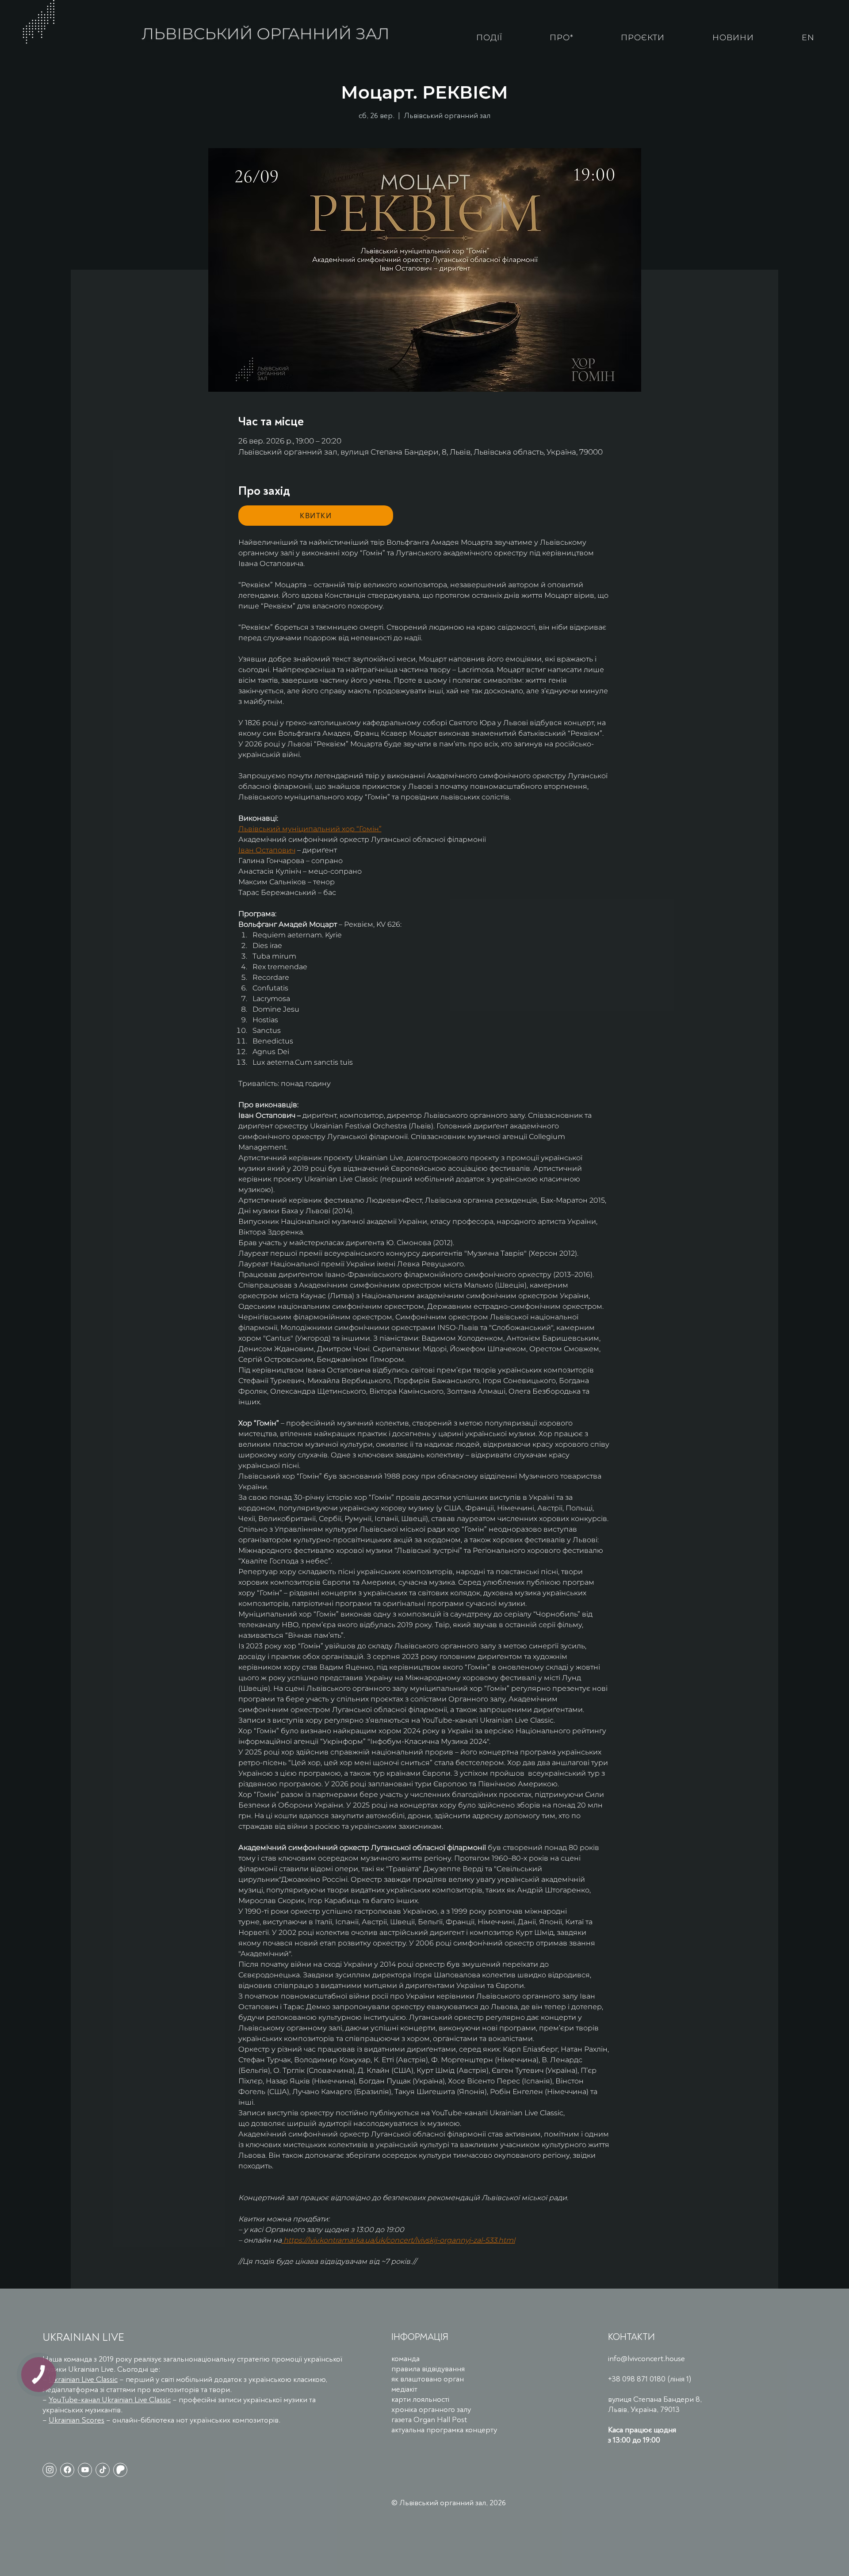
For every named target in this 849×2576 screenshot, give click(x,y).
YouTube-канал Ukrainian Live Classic (110, 2400)
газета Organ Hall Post (429, 2420)
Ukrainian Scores (76, 2420)
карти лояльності (420, 2399)
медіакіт (404, 2389)
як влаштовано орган (428, 2379)
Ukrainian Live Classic (83, 2379)
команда (405, 2359)
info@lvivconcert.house (646, 2359)
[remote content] (316, 516)
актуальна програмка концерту (444, 2430)
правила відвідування (428, 2369)
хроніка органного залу (431, 2410)
